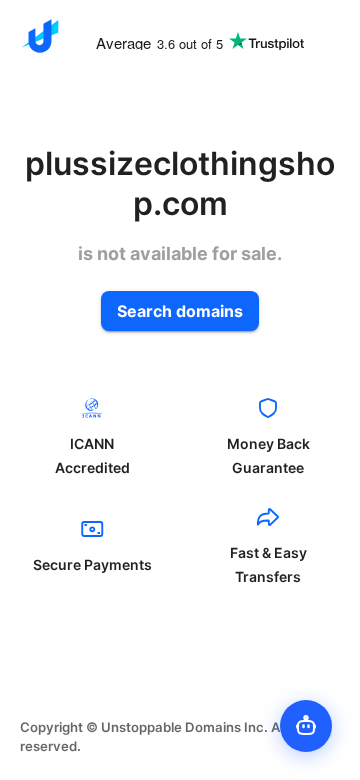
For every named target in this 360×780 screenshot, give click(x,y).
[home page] (40, 36)
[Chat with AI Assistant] (306, 726)
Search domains (180, 311)
